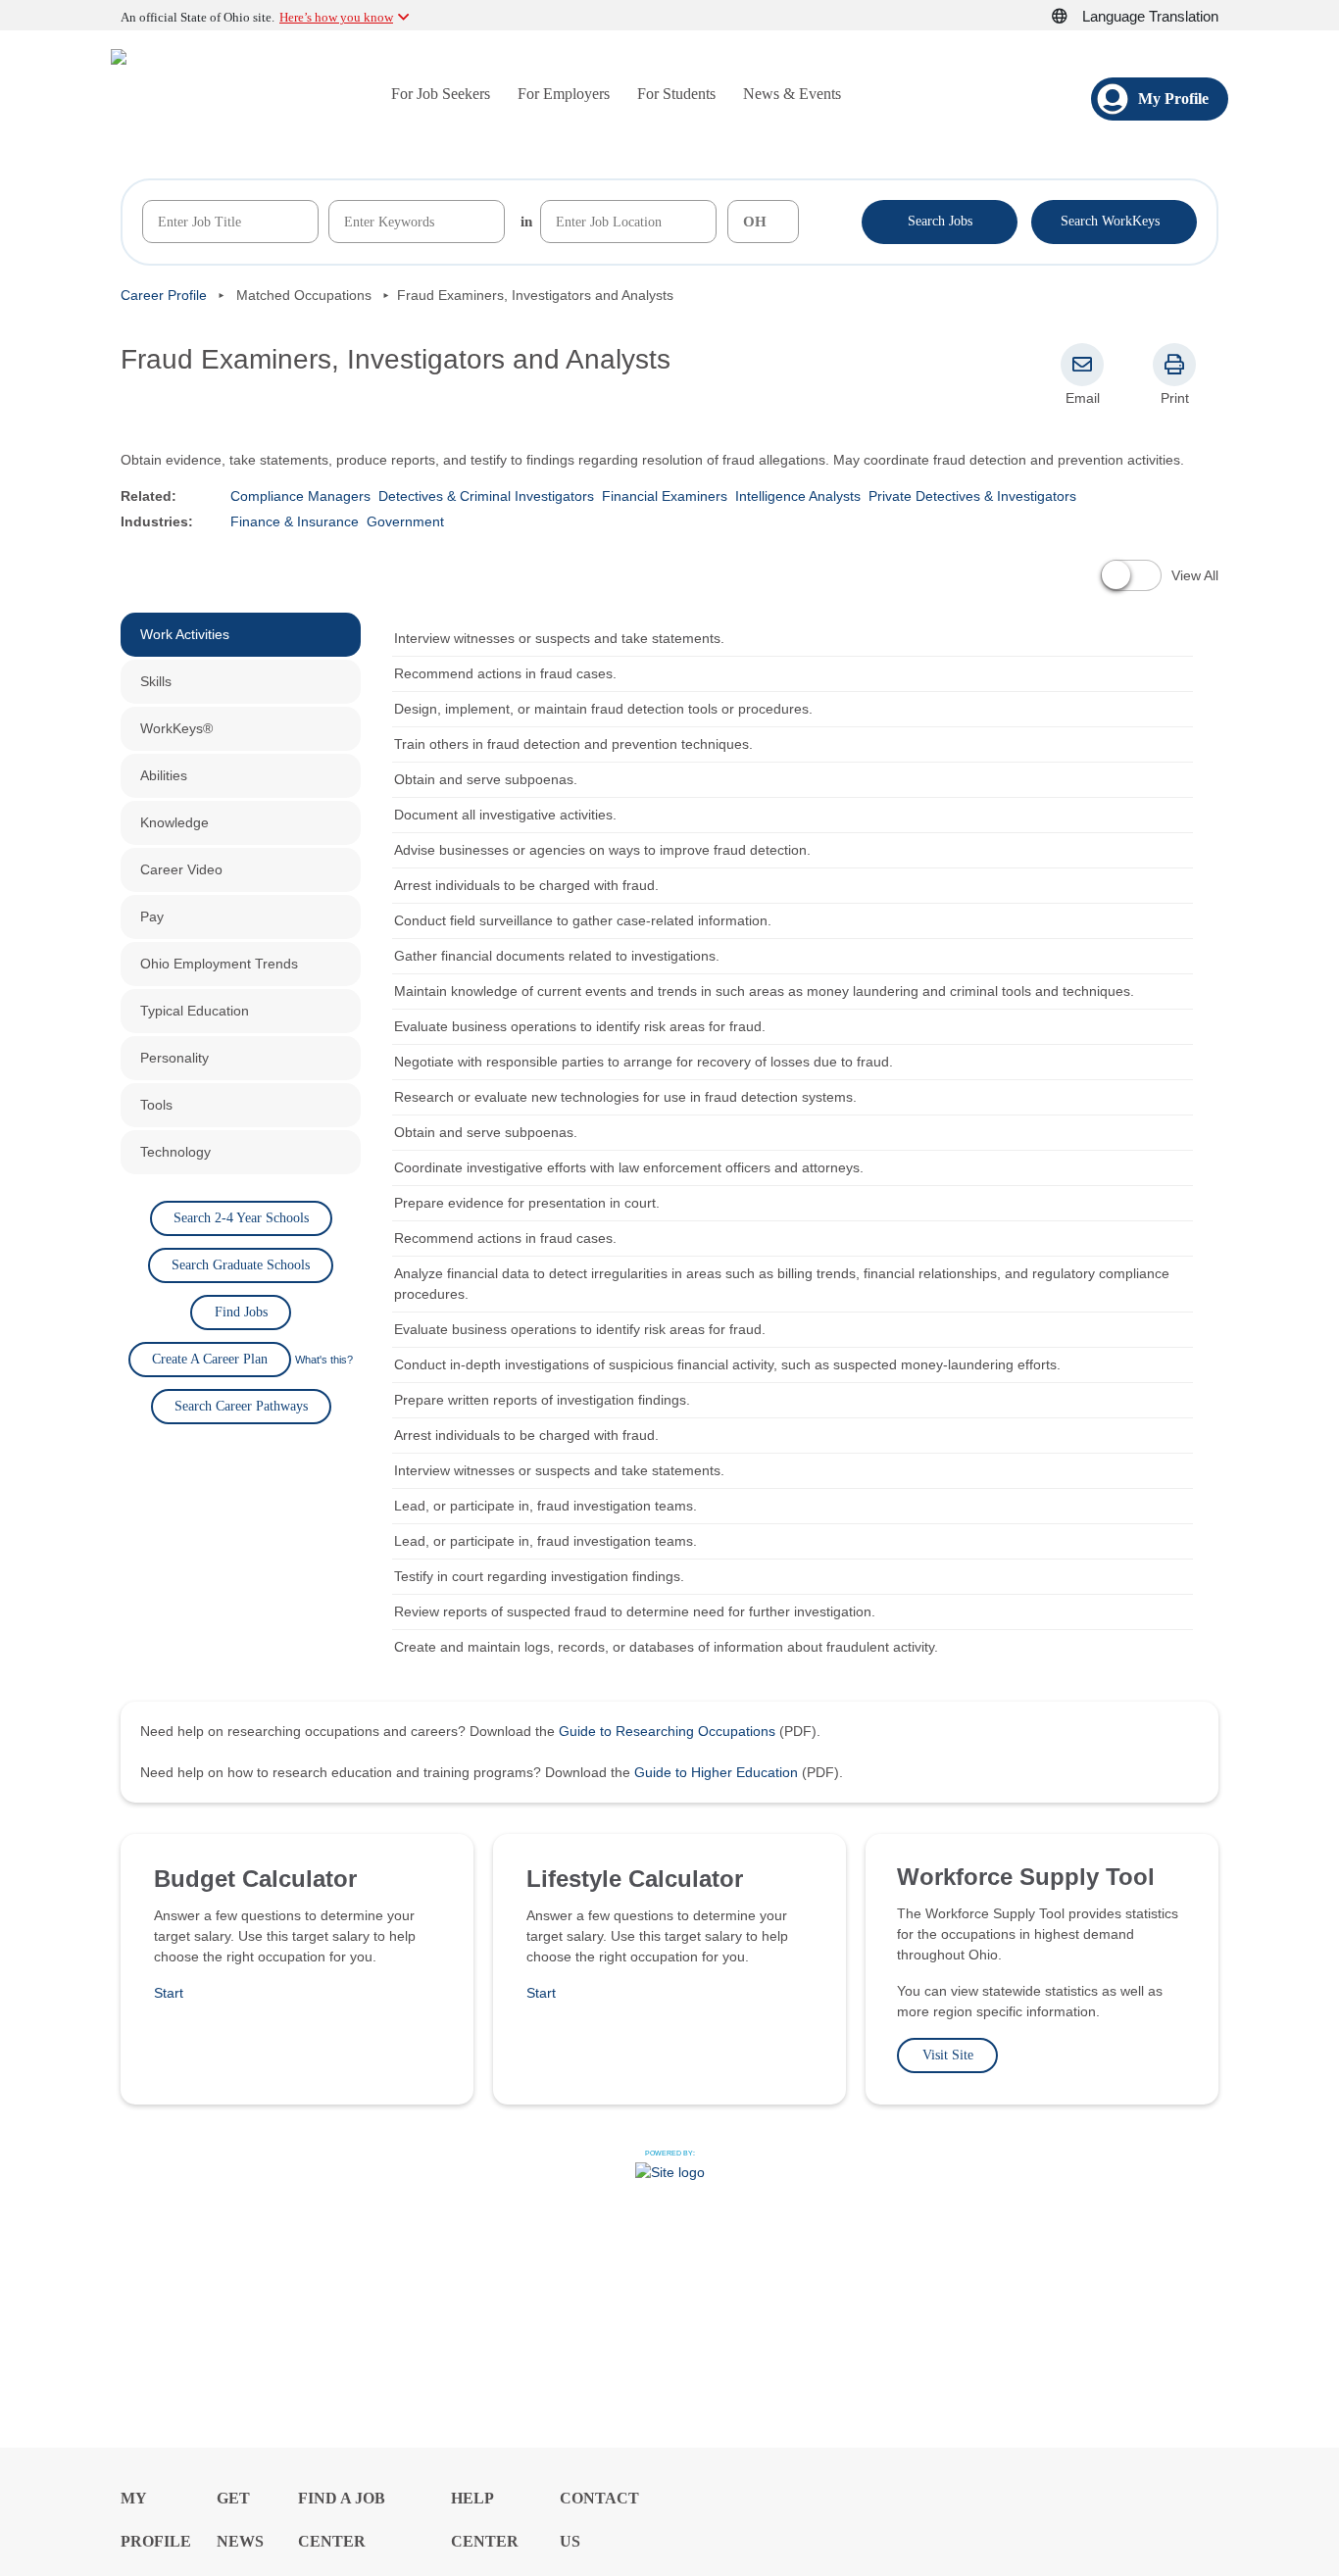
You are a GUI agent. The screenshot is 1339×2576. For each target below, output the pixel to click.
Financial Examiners (665, 496)
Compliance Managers (300, 496)
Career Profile (164, 295)
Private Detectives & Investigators (972, 496)
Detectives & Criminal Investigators (486, 496)
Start (169, 1993)
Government (405, 521)
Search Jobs (940, 221)
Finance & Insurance (295, 521)
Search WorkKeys (1114, 220)
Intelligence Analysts (798, 496)
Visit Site (948, 2055)
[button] (1070, 17)
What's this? (324, 1360)
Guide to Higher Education (716, 1772)
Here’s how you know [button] (336, 17)
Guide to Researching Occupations (667, 1731)
